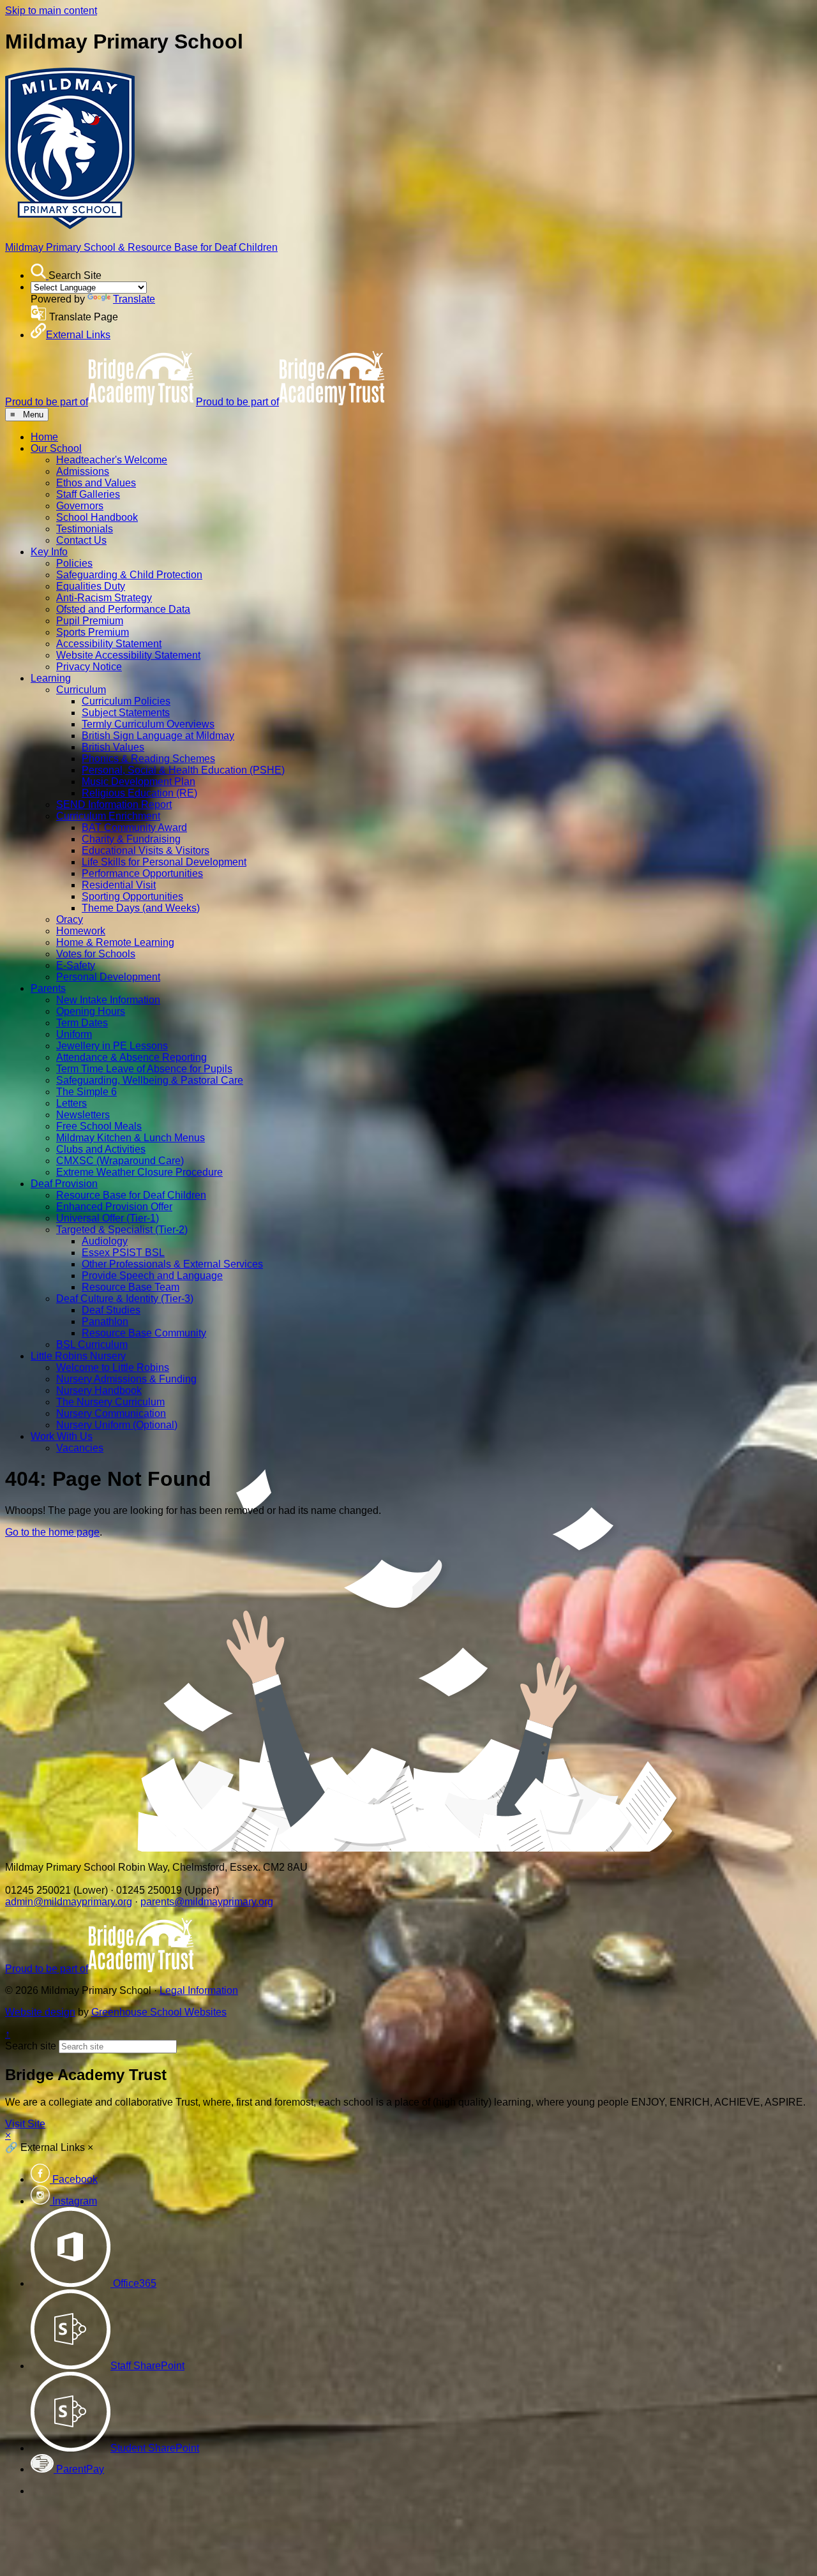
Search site (31, 2046)
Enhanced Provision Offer (114, 1207)
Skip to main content (51, 11)
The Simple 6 (86, 1092)
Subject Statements (126, 713)
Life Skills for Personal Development (164, 862)
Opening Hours (91, 1011)
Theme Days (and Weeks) (141, 908)
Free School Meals (99, 1126)
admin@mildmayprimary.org (69, 1902)
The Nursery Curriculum (110, 1402)
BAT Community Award (134, 827)
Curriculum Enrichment (108, 816)
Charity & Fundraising (131, 839)
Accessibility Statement (109, 644)
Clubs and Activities (101, 1149)
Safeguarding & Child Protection (129, 575)
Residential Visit (119, 885)
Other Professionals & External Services (172, 1264)
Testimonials (85, 529)
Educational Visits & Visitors (146, 850)
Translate (134, 299)
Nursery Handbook (99, 1390)
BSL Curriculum (92, 1344)
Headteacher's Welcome (112, 460)
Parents (48, 988)
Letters (71, 1103)
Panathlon (105, 1322)
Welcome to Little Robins (113, 1367)
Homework (81, 931)
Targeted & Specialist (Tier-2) (122, 1230)
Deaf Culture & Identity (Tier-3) (125, 1299)
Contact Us (81, 540)
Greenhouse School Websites (159, 2012)
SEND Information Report (114, 805)
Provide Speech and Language (152, 1276)
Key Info (49, 552)
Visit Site (25, 2124)
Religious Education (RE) (139, 793)
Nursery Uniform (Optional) (117, 1425)
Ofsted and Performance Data (123, 609)
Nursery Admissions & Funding (126, 1379)
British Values (113, 747)
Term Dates (82, 1023)
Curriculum (81, 690)
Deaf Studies (111, 1310)
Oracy (70, 919)
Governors (80, 506)
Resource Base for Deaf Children (131, 1195)
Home (44, 437)
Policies (74, 563)
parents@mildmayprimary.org (207, 1902)
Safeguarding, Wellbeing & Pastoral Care (150, 1080)
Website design (40, 2012)
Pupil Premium (90, 621)
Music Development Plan (139, 782)
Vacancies (80, 1448)
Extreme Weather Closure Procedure (139, 1172)
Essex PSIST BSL (123, 1253)
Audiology (105, 1241)
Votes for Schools (96, 954)
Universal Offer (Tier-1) (108, 1218)
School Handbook (97, 517)
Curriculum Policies (126, 701)
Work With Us (62, 1436)
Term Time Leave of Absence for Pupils (144, 1069)
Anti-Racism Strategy (104, 598)
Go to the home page (52, 1532)
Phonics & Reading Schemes (148, 759)
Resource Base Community (144, 1333)
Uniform (74, 1034)
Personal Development (108, 977)
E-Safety (76, 965)
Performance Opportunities (142, 873)
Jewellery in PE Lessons (112, 1046)
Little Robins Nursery (78, 1356)
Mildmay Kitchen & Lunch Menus (131, 1138)
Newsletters (83, 1115)
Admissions (83, 471)
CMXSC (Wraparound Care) (120, 1161)
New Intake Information (108, 1000)
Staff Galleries (88, 494)
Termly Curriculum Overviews (148, 724)
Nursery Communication (111, 1413)
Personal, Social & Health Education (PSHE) (183, 770)
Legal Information (199, 1990)
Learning (51, 678)
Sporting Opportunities (132, 896)
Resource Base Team (131, 1287)
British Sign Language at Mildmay (158, 736)
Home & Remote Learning (115, 942)
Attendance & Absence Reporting (131, 1057)
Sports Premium (93, 632)
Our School (56, 448)
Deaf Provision (64, 1184)
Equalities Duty (91, 586)
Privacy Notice (89, 667)
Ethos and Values (96, 483)
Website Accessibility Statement (128, 655)
